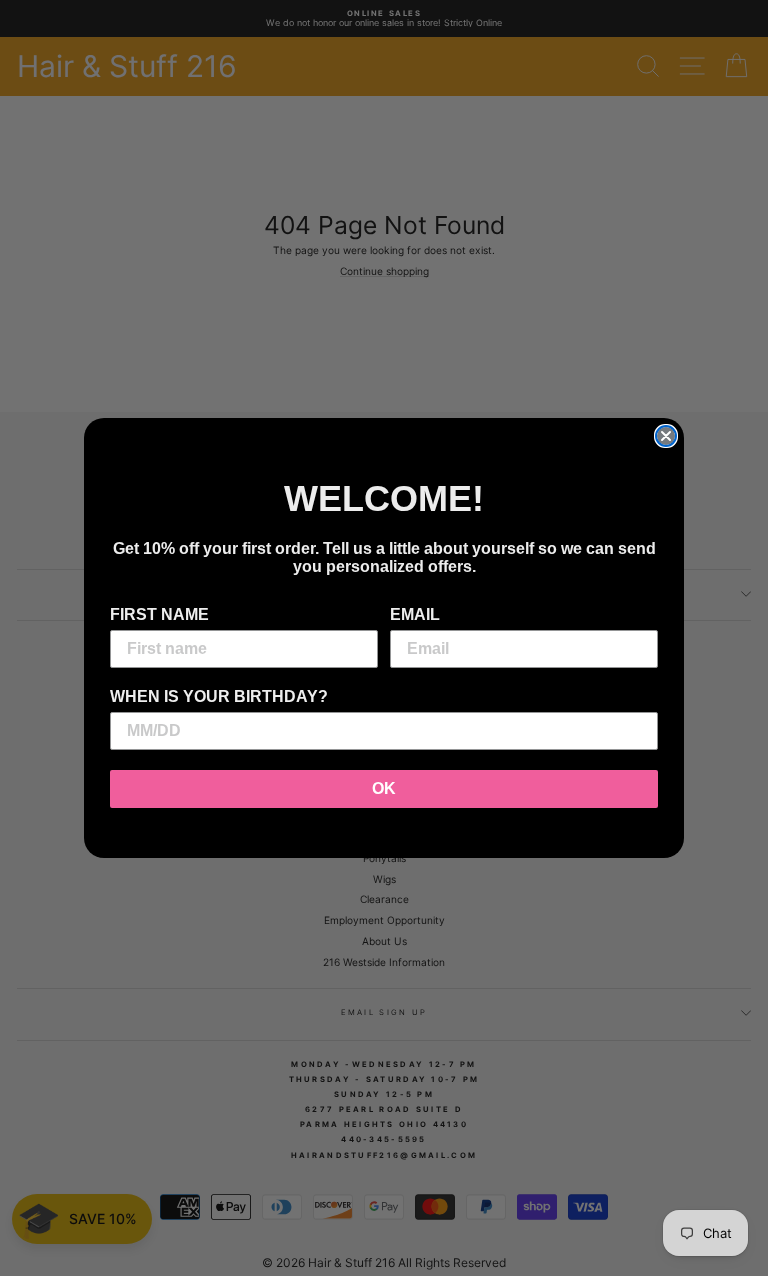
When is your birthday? (219, 696)
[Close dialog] (666, 436)
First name (159, 614)
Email (415, 614)
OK (384, 788)
